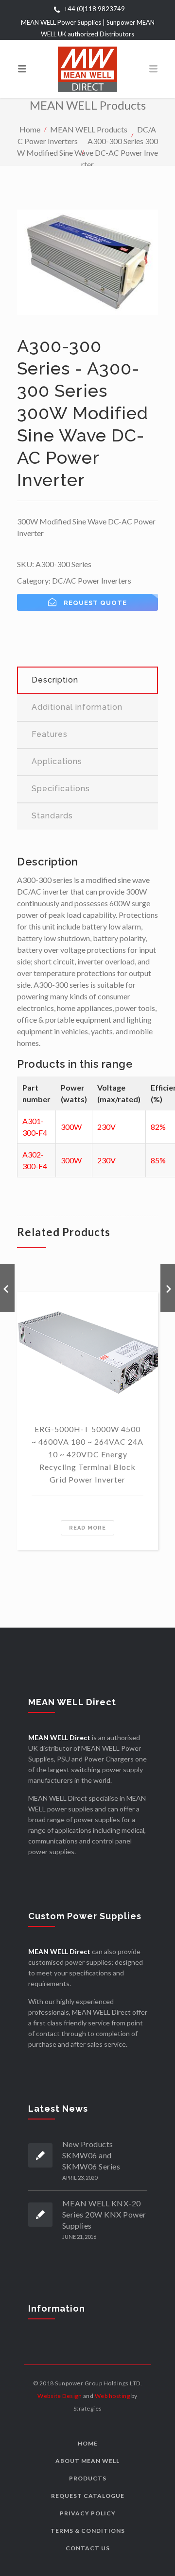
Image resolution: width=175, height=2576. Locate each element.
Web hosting (113, 2396)
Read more (87, 1528)
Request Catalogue (88, 2496)
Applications (57, 761)
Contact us (88, 2548)
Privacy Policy (88, 2513)
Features (50, 734)
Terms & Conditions (88, 2531)
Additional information (77, 707)
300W (71, 1127)
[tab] (87, 680)
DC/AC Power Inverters (92, 580)
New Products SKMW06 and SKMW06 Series (91, 2155)
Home (30, 129)
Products (88, 2478)
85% (158, 1160)
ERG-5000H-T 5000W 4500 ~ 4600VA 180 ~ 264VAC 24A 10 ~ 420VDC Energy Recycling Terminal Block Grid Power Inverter (87, 1454)
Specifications (61, 789)
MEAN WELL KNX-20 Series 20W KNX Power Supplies (104, 2214)
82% (158, 1127)
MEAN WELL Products (89, 129)
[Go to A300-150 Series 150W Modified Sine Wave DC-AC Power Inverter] (7, 1288)
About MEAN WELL (87, 2461)
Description (55, 680)
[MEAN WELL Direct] (87, 69)
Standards (52, 816)
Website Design (60, 2396)
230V (106, 1127)
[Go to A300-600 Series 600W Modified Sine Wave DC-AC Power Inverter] (168, 1288)
